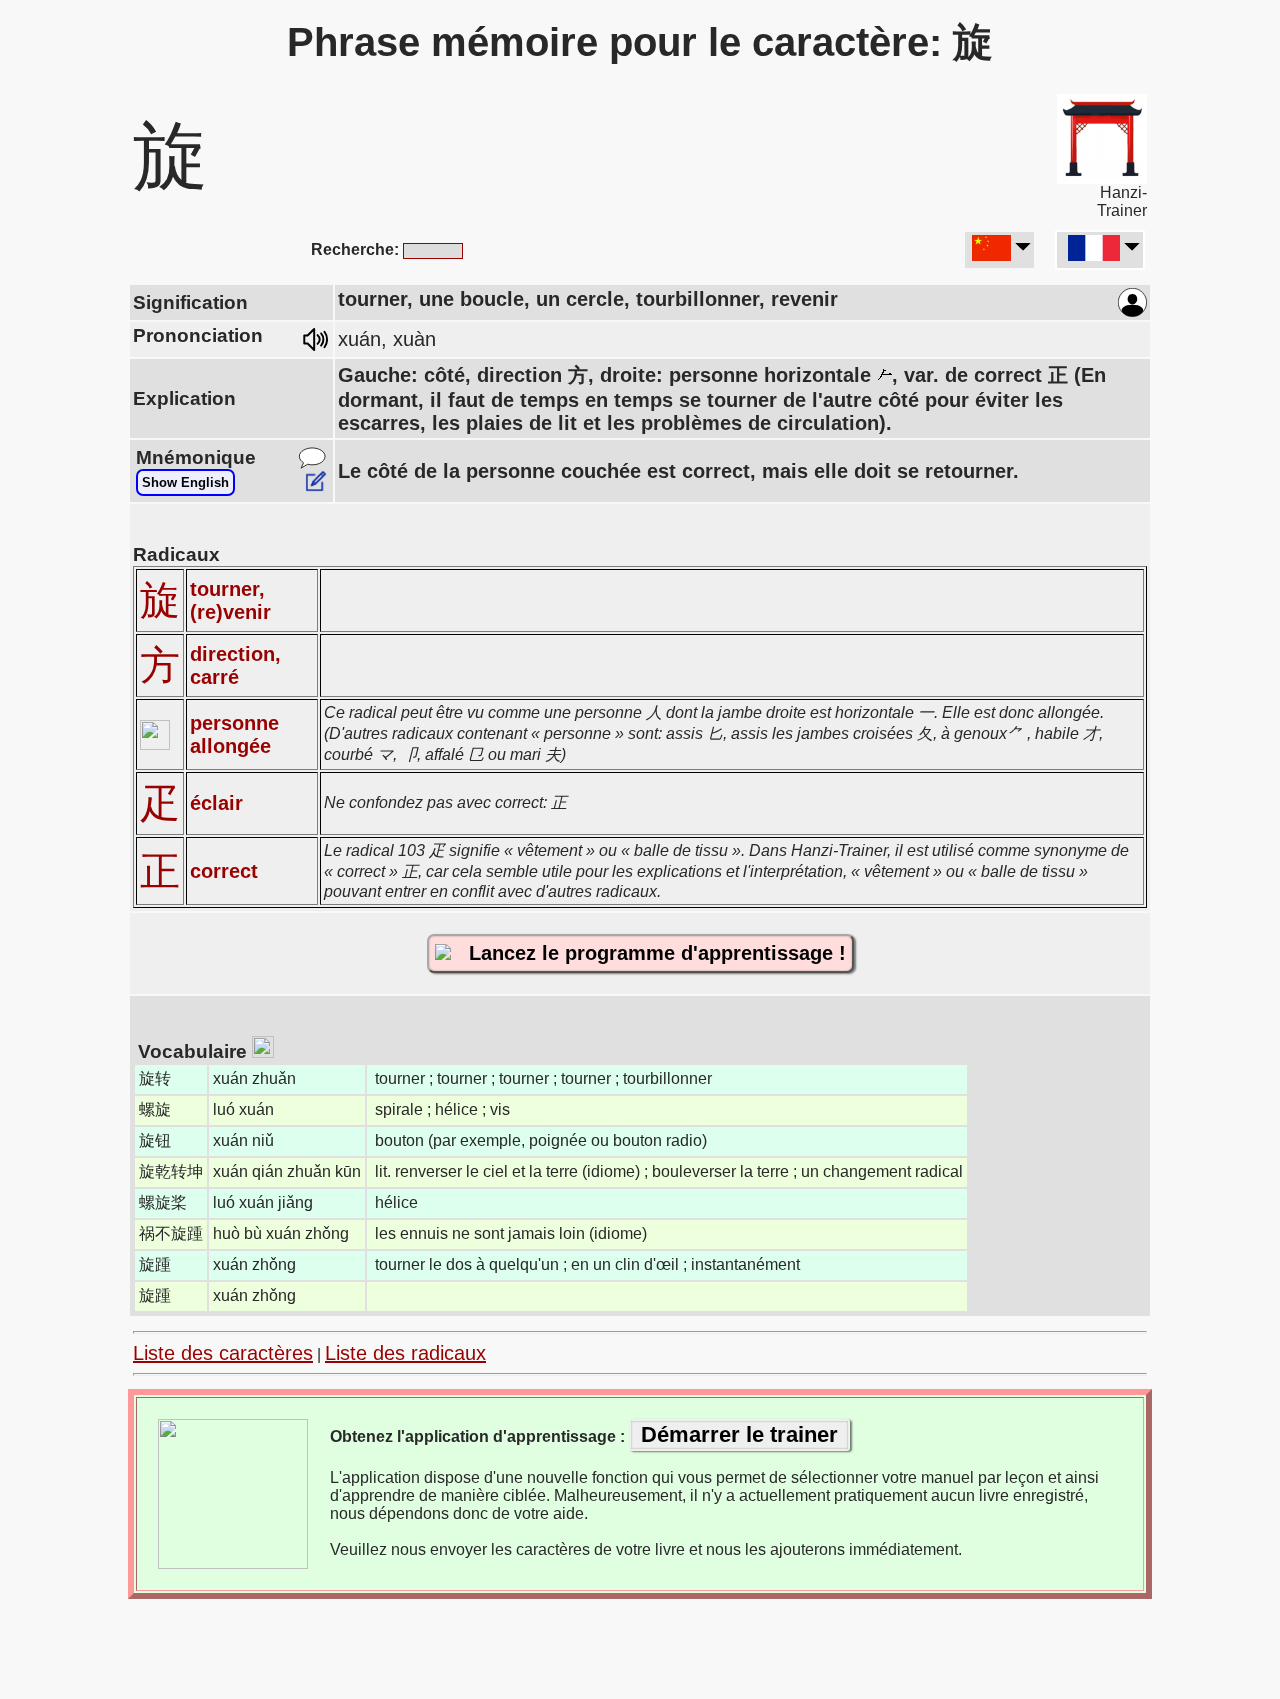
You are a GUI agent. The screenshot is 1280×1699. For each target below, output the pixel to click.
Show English (185, 482)
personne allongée (234, 734)
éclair (216, 803)
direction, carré (235, 665)
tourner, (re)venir (230, 600)
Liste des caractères (223, 1353)
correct (224, 871)
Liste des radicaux (405, 1353)
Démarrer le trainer (739, 1434)
